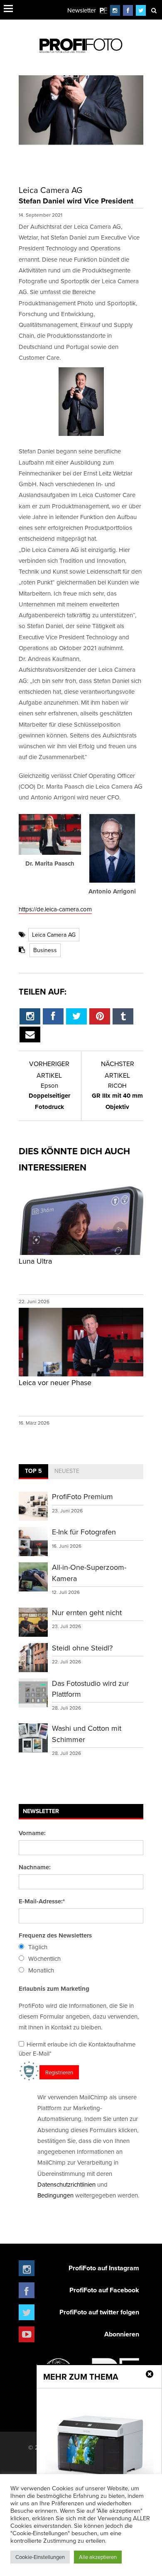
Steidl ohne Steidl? (82, 1648)
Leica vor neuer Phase (55, 1382)
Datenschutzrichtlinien (66, 2184)
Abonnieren (122, 2334)
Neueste (67, 1471)
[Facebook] (128, 10)
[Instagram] (115, 10)
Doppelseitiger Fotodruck (49, 1096)
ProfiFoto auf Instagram (104, 2268)
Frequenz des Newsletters (55, 1935)
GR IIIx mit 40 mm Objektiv (117, 1096)
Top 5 (33, 1471)
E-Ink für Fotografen (84, 1532)
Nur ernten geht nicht (87, 1612)
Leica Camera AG (54, 935)
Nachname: (35, 1867)
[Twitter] (141, 10)
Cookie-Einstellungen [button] (40, 2557)
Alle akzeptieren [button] (98, 2557)
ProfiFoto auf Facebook (104, 2290)
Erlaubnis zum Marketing (54, 1989)
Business (45, 950)
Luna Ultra (35, 1261)
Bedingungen (55, 2195)
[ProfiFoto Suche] (154, 10)
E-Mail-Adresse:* (42, 1901)
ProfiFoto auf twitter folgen (99, 2312)
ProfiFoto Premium (82, 1496)
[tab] (33, 1472)
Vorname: (32, 1833)
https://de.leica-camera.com (55, 909)
